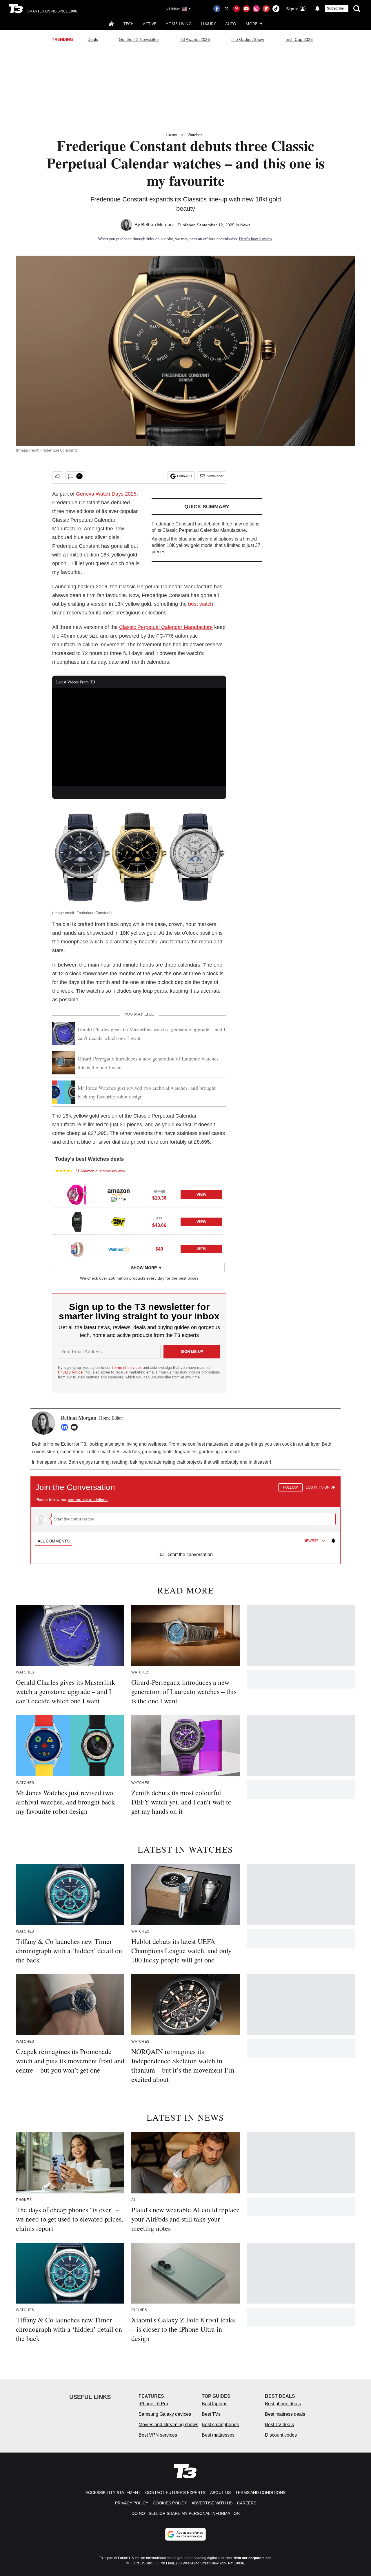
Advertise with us (212, 2503)
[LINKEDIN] (66, 1427)
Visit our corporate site (253, 2558)
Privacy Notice (70, 1372)
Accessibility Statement (113, 2493)
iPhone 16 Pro (153, 2404)
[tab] (54, 1541)
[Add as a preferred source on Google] (185, 2534)
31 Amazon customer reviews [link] (100, 1171)
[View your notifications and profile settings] (317, 9)
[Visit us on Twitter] (227, 9)
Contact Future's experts (175, 2493)
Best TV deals (279, 2425)
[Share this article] (58, 476)
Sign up (328, 1487)
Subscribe (335, 8)
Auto (231, 24)
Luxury (208, 24)
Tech (129, 24)
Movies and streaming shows (168, 2425)
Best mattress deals (285, 2414)
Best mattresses (218, 2435)
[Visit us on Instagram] (256, 9)
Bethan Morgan (157, 225)
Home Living (179, 24)
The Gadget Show (247, 39)
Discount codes (281, 2435)
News (245, 225)
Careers (247, 2503)
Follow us (185, 476)
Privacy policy (132, 2503)
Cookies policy (170, 2503)
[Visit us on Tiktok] (276, 9)
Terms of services (127, 1368)
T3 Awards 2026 (195, 39)
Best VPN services (158, 2435)
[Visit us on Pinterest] (237, 9)
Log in (312, 1487)
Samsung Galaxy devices (165, 2414)
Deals (93, 39)
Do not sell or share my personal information (186, 2513)
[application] (139, 737)
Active (150, 24)
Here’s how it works (255, 239)
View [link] (201, 1195)
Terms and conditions (260, 2493)
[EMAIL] (76, 1427)
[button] (139, 1194)
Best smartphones (220, 2425)
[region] (185, 1517)
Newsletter (215, 476)
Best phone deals (283, 2404)
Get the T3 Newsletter (139, 39)
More (251, 24)
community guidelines (88, 1500)
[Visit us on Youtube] (246, 9)
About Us (220, 2493)
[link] (77, 1195)
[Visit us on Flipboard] (266, 9)
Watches (195, 135)
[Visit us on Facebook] (217, 9)
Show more (144, 1268)
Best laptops (214, 2404)
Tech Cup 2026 (299, 39)
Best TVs (211, 2414)
